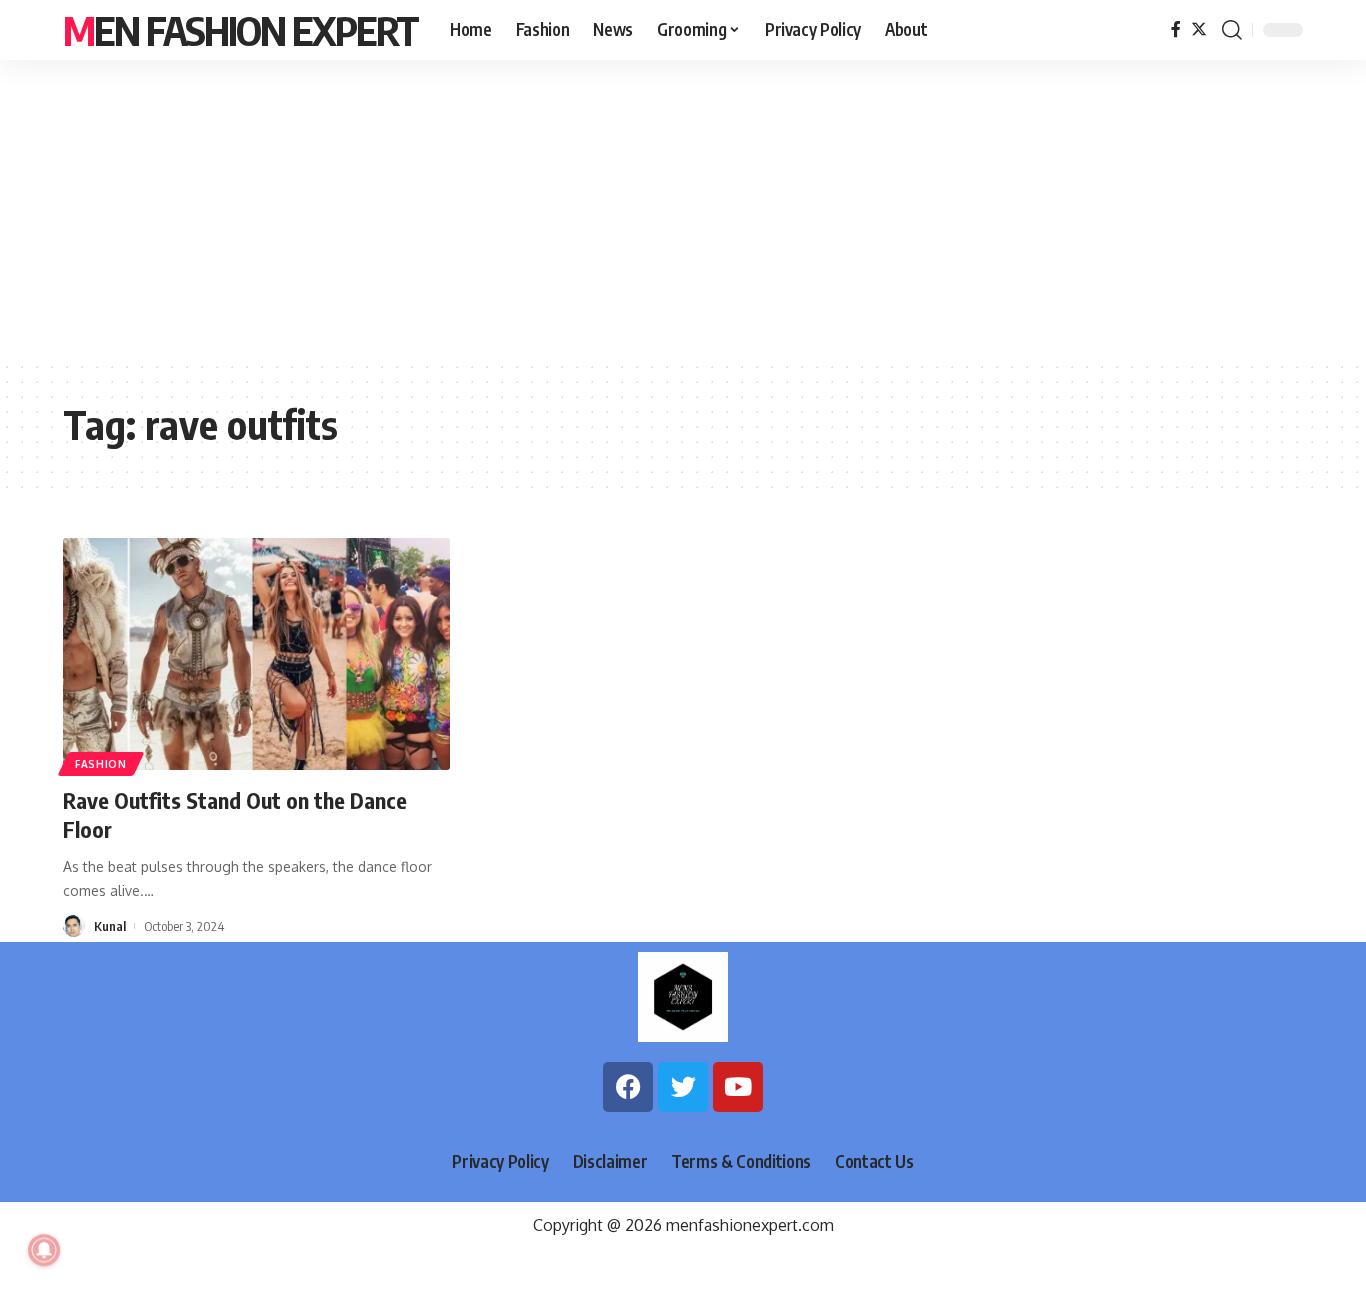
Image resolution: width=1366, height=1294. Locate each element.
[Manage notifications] (44, 1250)
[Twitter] (1199, 29)
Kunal (110, 926)
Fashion (101, 764)
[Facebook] (1176, 29)
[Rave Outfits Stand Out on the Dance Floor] (256, 654)
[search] (1232, 30)
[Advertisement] (683, 210)
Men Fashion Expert (240, 30)
